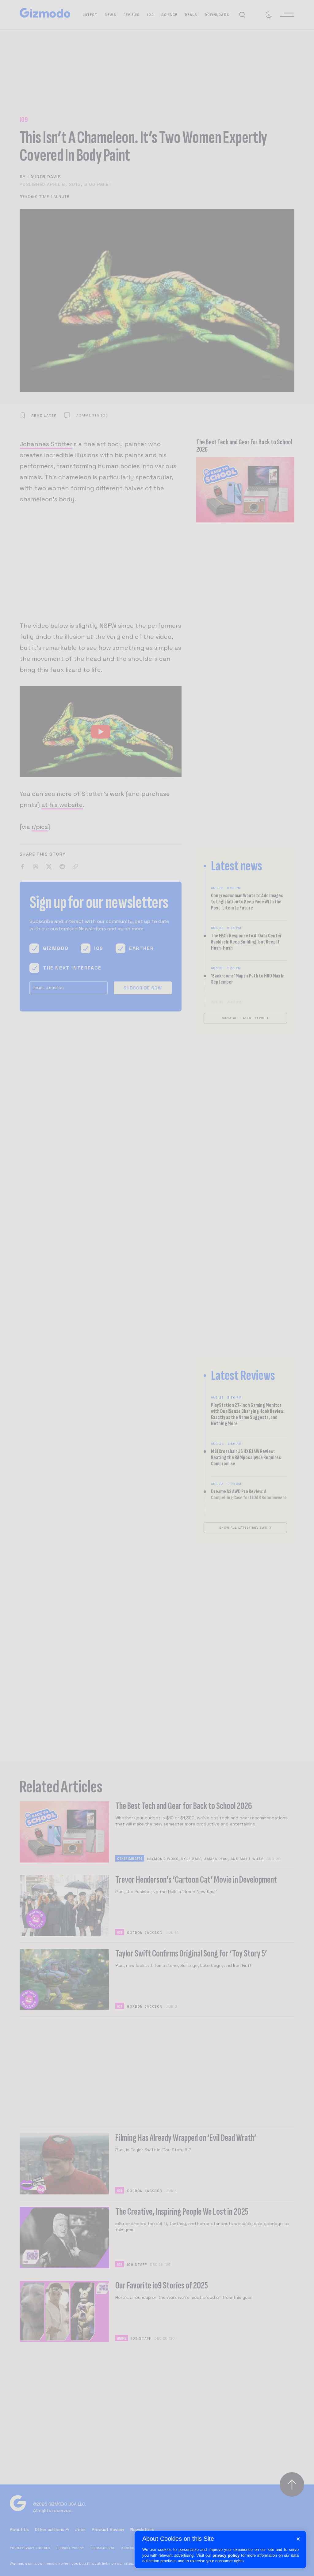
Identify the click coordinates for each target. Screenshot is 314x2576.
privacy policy (226, 2555)
